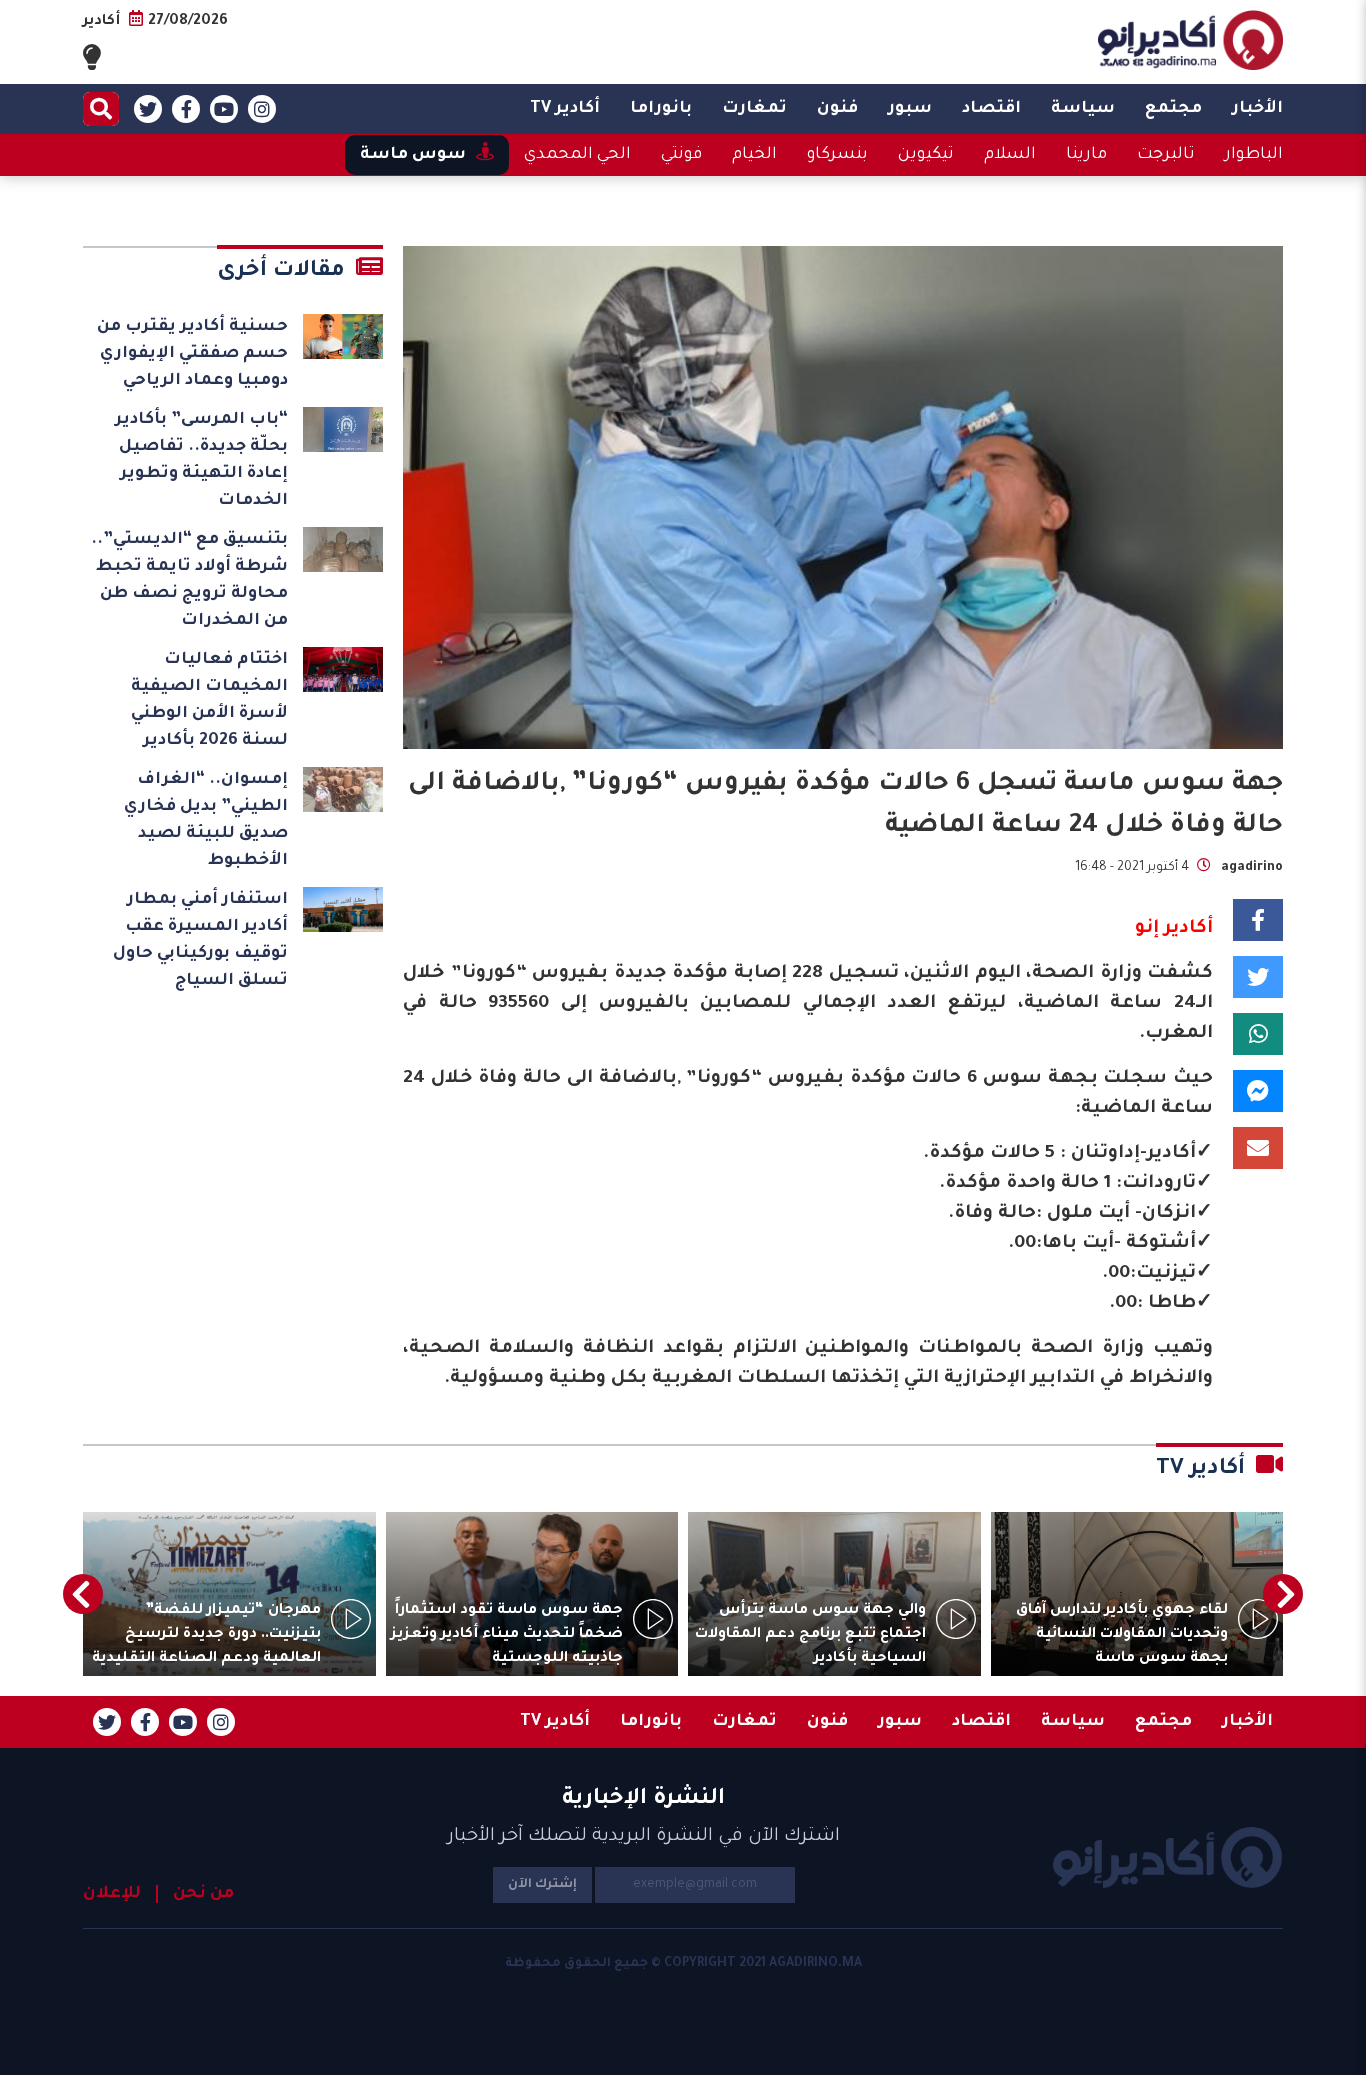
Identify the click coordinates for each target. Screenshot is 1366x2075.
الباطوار (1254, 155)
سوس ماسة (413, 155)
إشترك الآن (542, 1885)
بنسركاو (837, 155)
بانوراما (661, 109)
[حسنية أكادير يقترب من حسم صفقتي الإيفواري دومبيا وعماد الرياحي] (343, 336)
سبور (910, 109)
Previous (1283, 1594)
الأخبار (1257, 109)
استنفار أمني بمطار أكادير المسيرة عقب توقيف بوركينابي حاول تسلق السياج (200, 940)
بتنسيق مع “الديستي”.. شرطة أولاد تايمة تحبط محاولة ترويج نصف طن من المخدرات (189, 580)
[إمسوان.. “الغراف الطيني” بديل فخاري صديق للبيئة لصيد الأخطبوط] (343, 789)
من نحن (203, 1894)
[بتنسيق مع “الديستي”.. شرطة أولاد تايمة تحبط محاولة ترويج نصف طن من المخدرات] (343, 549)
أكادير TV (565, 109)
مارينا (1086, 155)
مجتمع (1173, 109)
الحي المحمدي (577, 155)
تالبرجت (1166, 155)
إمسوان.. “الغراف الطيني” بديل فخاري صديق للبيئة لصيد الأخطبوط (206, 820)
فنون (837, 109)
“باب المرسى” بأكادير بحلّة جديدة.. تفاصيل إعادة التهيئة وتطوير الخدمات (201, 460)
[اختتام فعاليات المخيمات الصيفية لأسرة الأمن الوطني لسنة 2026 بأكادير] (343, 669)
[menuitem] (1257, 109)
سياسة (1083, 109)
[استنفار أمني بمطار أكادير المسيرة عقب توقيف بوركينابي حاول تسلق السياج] (343, 909)
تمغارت (754, 109)
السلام (1010, 155)
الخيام (754, 155)
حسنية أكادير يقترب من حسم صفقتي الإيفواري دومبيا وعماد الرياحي (192, 354)
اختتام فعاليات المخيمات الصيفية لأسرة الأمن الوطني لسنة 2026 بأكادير (209, 700)
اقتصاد (991, 109)
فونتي (681, 155)
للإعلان (112, 1894)
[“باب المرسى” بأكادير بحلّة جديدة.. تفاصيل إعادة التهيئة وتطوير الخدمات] (343, 429)
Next (83, 1594)
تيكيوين (926, 155)
